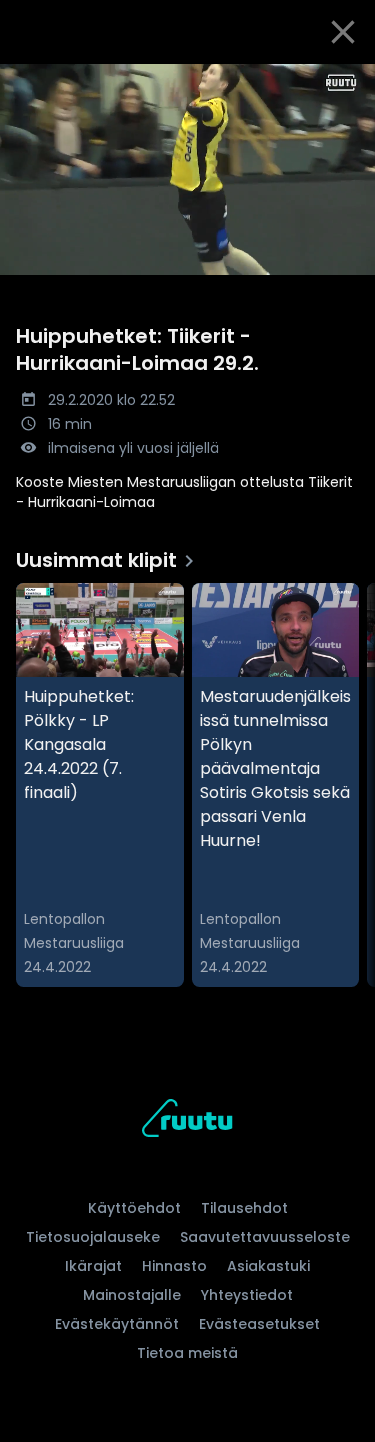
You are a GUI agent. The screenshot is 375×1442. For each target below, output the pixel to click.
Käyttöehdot (134, 1208)
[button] (187, 169)
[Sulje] (343, 32)
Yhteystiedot (247, 1295)
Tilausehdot (244, 1208)
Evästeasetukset (259, 1324)
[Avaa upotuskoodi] (348, 80)
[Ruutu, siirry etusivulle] (187, 1121)
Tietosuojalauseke (93, 1237)
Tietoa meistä (187, 1353)
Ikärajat (93, 1266)
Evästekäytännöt (117, 1324)
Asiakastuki (268, 1266)
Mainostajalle (132, 1295)
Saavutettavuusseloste (265, 1237)
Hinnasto (174, 1266)
